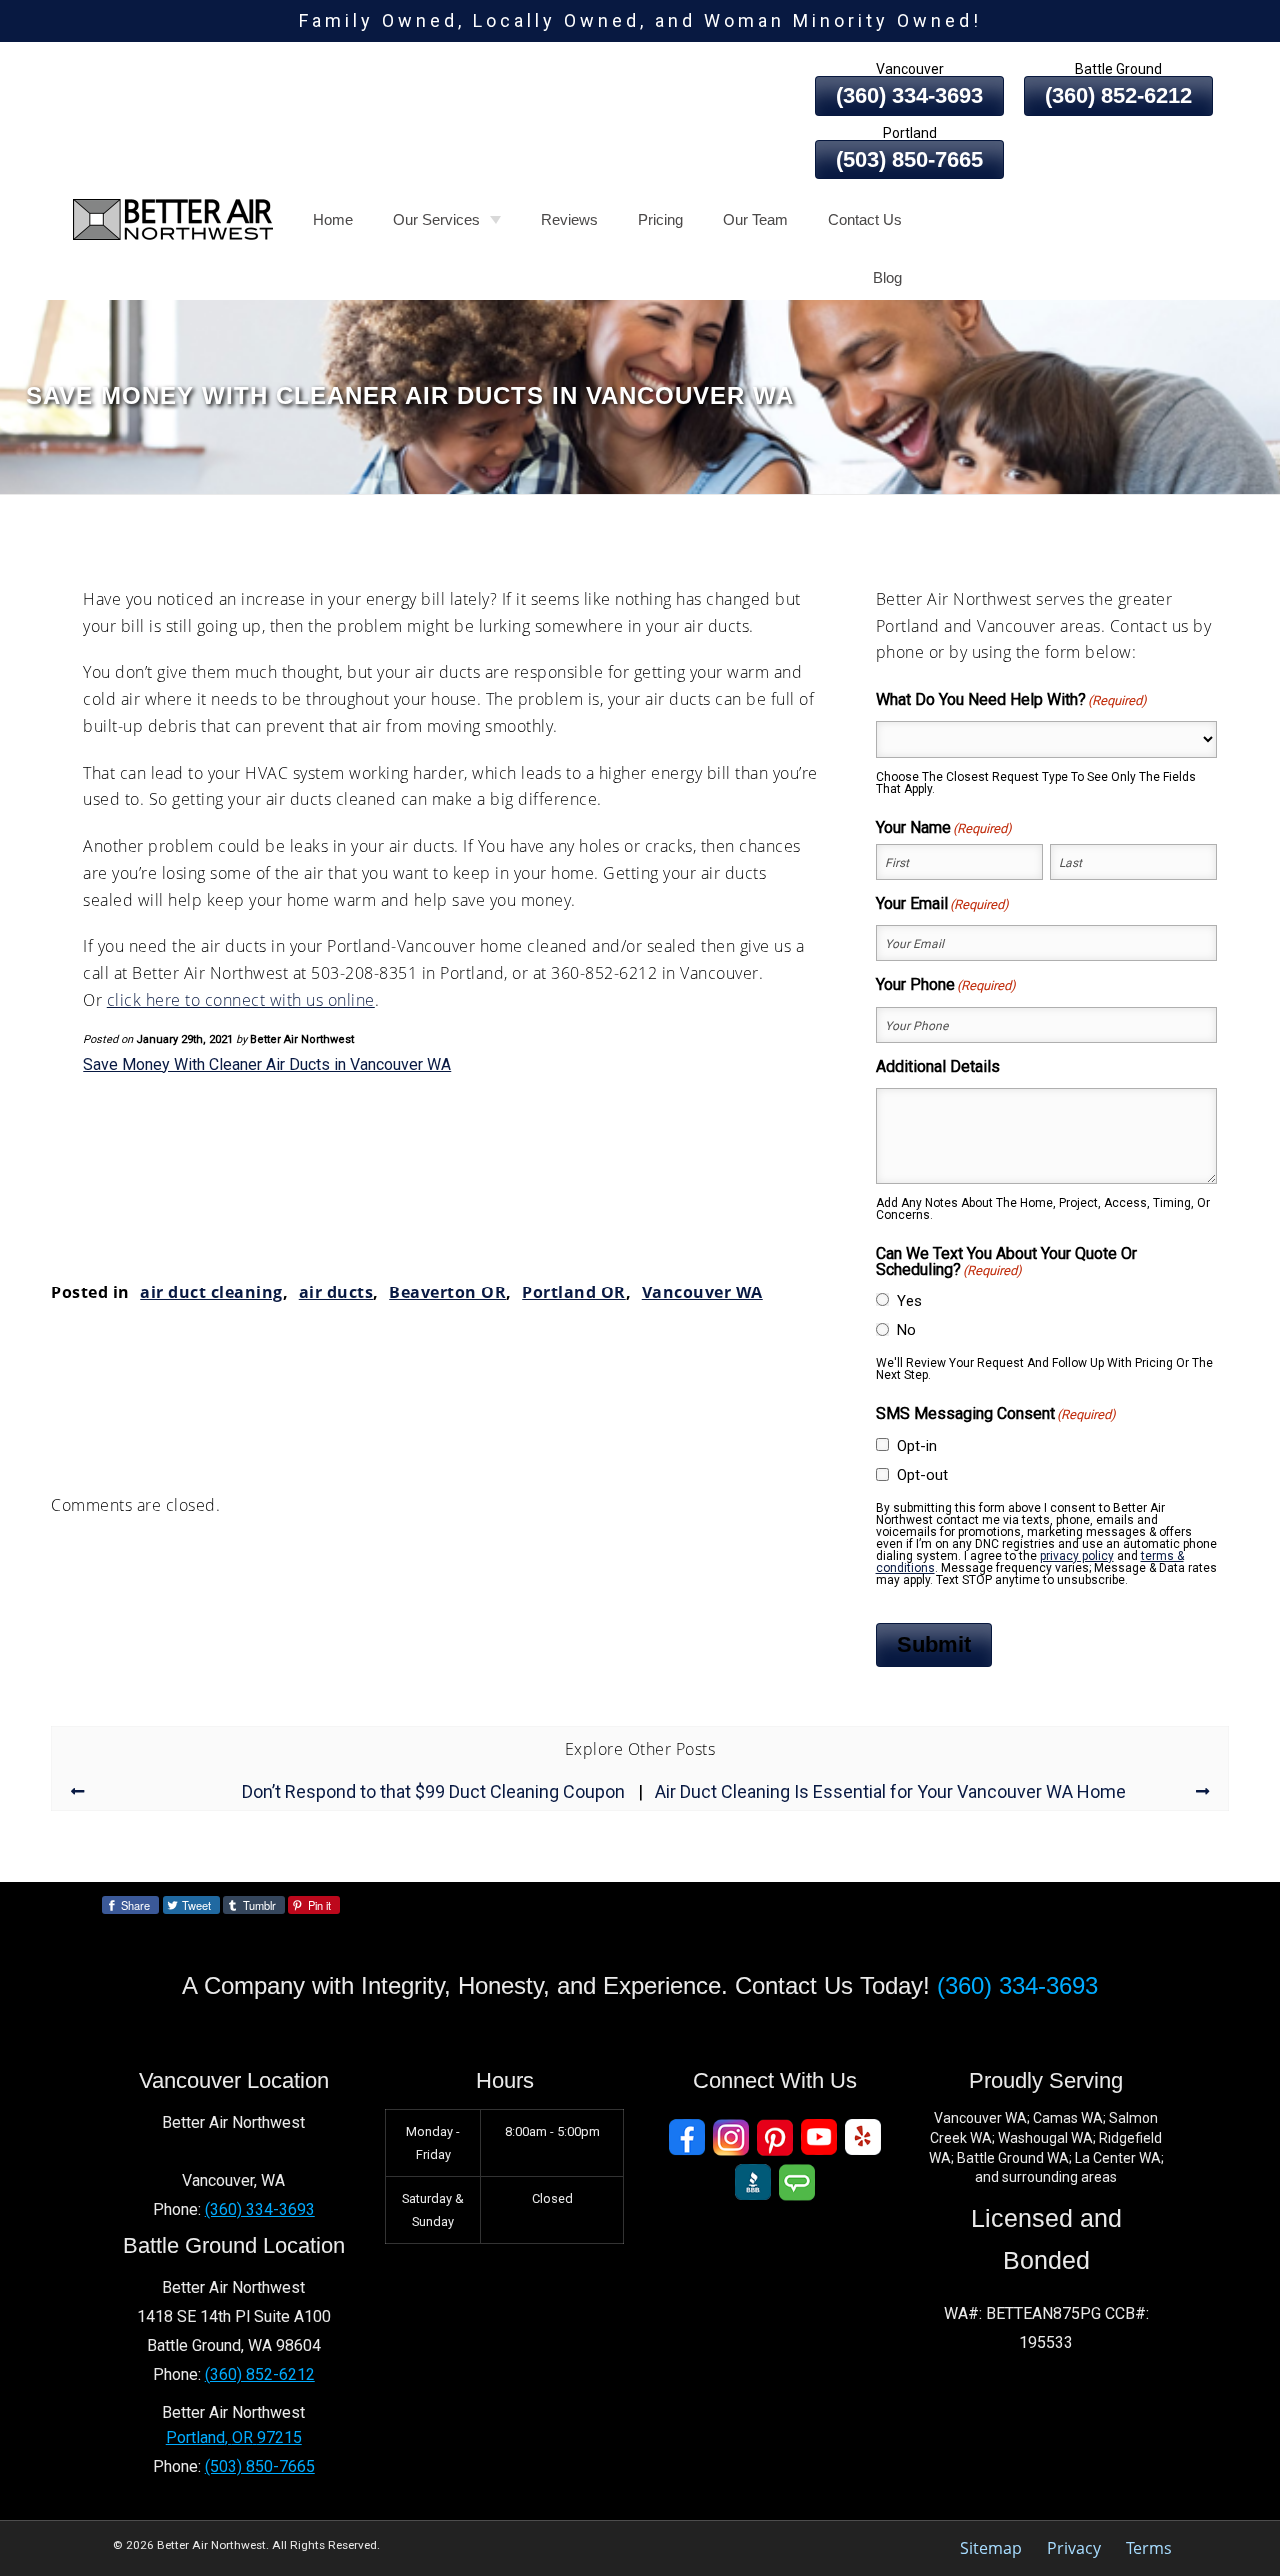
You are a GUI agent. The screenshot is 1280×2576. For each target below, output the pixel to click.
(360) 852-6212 (1118, 95)
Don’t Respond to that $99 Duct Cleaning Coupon (433, 1792)
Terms (1149, 2548)
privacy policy (1077, 1556)
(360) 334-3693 (909, 95)
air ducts (336, 1292)
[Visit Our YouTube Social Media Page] (819, 2138)
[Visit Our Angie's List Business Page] (797, 2183)
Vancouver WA (702, 1292)
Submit (934, 1645)
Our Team (755, 219)
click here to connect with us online (241, 1000)
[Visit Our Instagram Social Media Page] (731, 2138)
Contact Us (865, 219)
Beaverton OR (447, 1292)
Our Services (436, 219)
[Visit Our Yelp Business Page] (863, 2138)
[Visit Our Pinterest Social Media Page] (775, 2138)
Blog (887, 277)
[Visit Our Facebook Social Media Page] (687, 2138)
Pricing (660, 219)
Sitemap (991, 2548)
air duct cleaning (211, 1292)
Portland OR (574, 1292)
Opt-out (922, 1475)
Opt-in (917, 1446)
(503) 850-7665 (909, 159)
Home (333, 219)
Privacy (1074, 2548)
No (906, 1330)
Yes (909, 1301)
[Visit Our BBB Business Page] (753, 2183)
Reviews (569, 219)
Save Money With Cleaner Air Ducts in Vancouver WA (267, 1064)
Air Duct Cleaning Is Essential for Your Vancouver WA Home (890, 1792)
